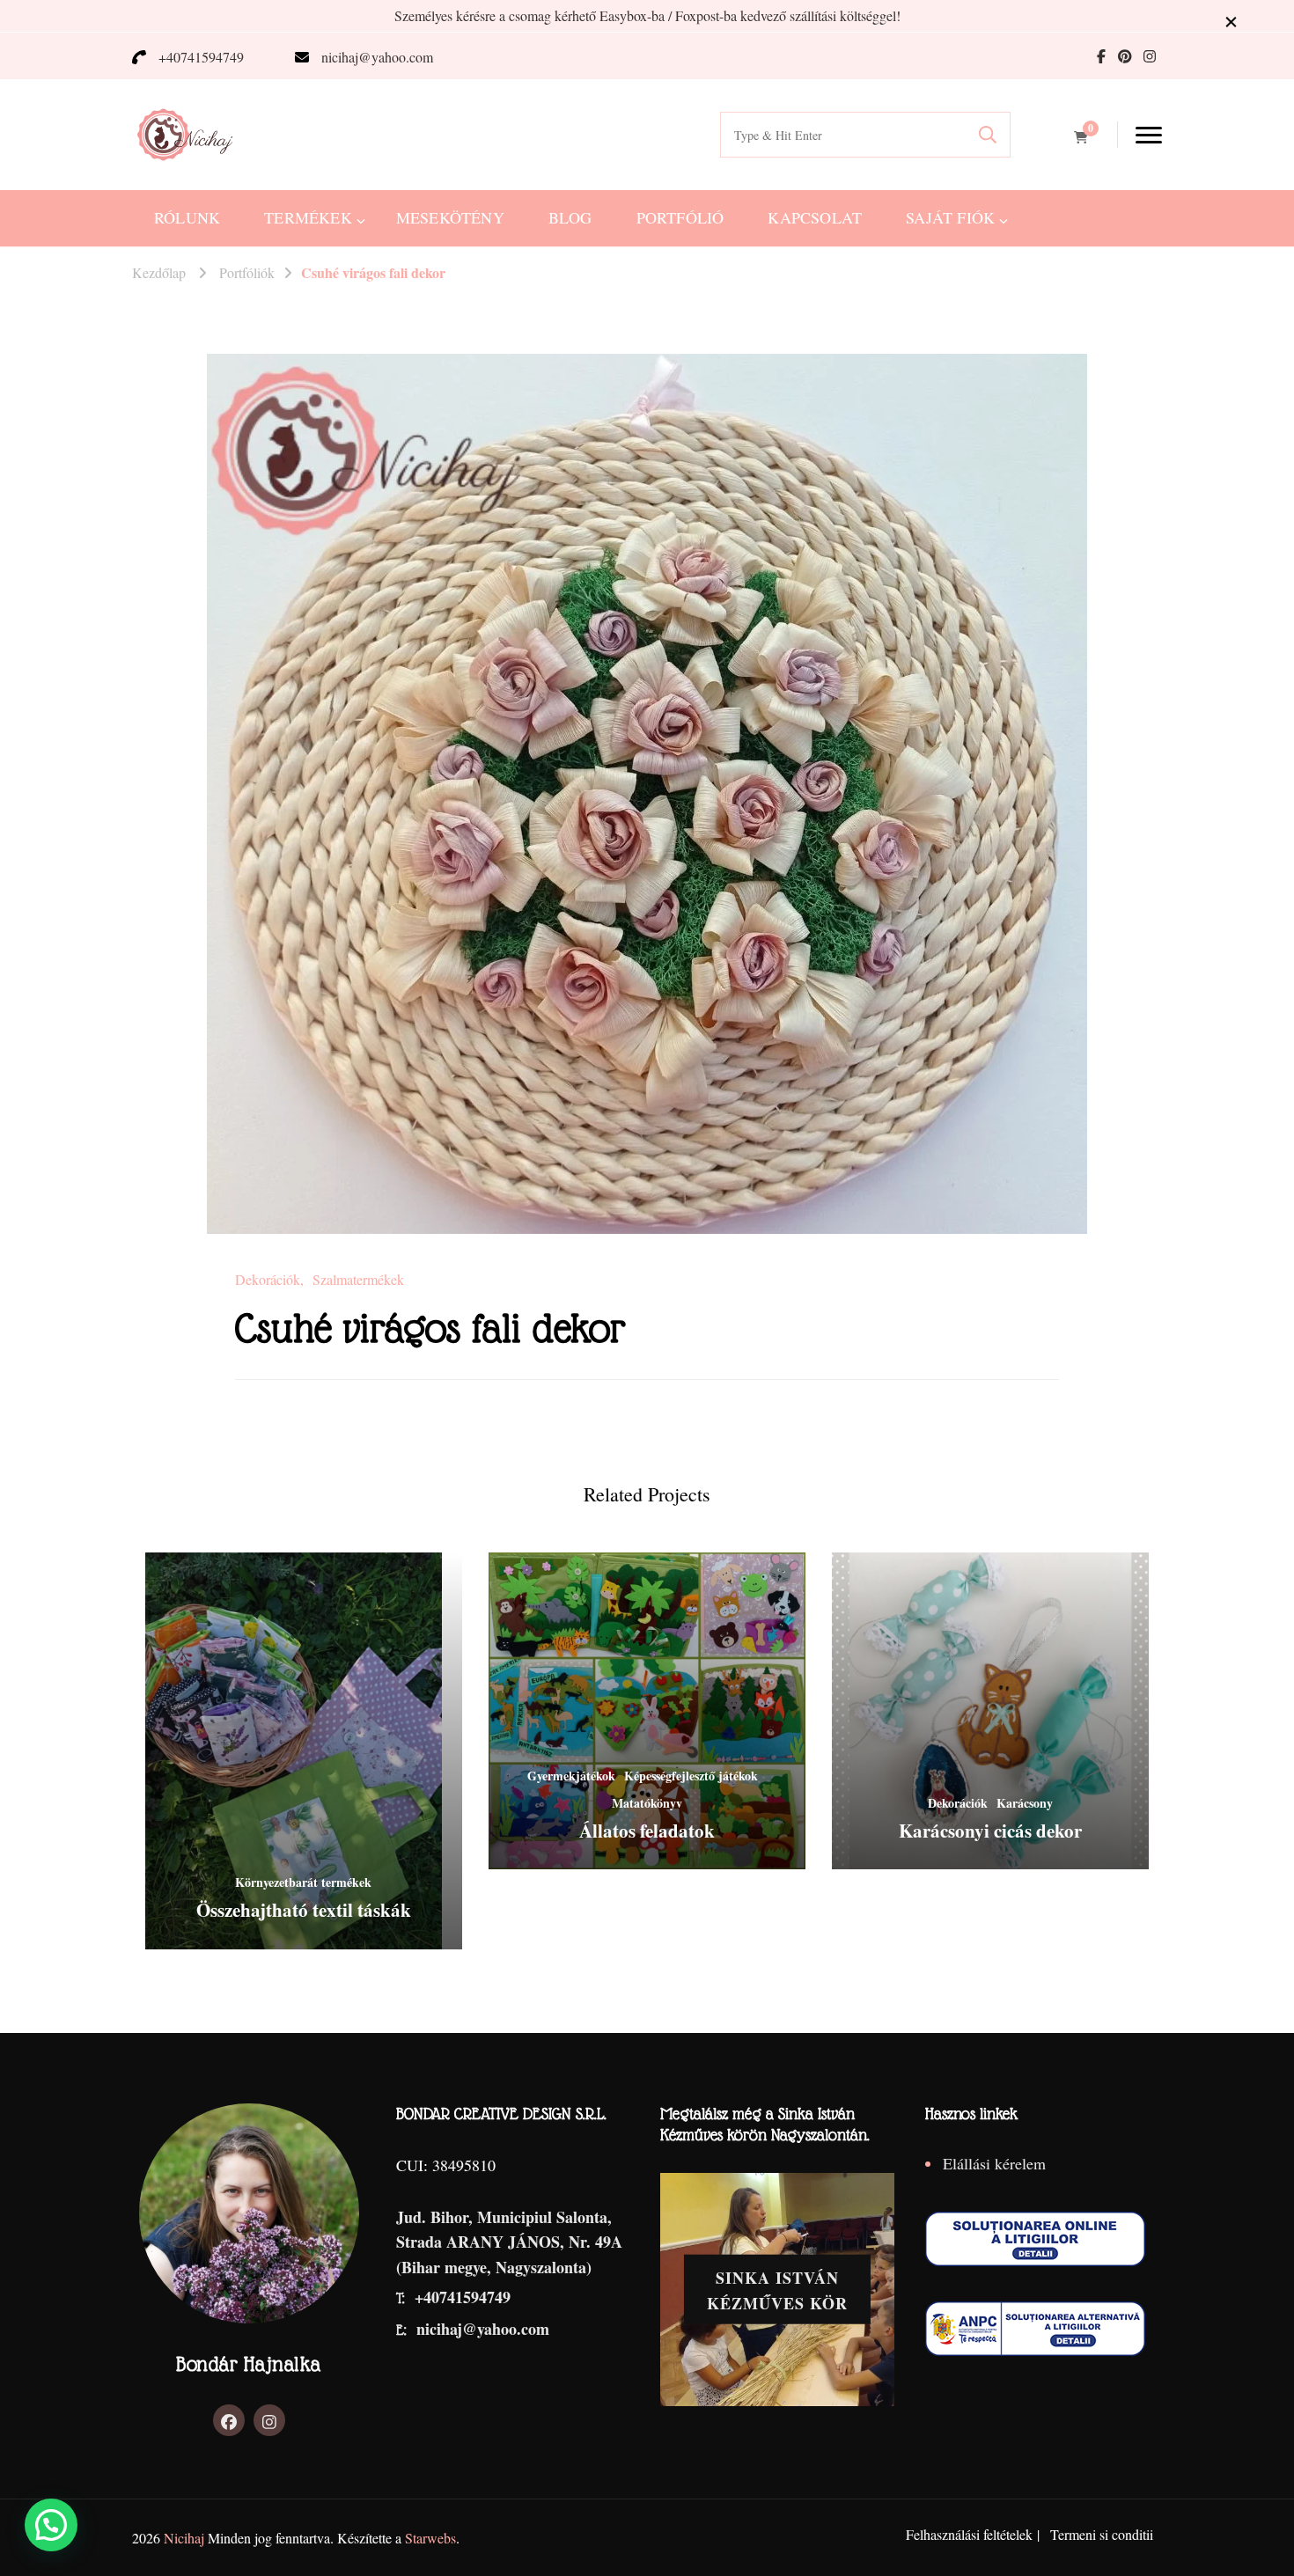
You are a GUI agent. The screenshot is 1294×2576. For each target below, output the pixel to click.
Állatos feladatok (647, 1831)
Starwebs (430, 2538)
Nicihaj (184, 2538)
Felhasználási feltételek (969, 2534)
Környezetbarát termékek (303, 1882)
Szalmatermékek (358, 1280)
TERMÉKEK (308, 217)
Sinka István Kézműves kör (777, 2290)
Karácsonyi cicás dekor (990, 1831)
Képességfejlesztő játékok (691, 1776)
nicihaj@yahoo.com (377, 57)
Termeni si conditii (1102, 2534)
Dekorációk (268, 1280)
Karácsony (1025, 1803)
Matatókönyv (647, 1803)
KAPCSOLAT (815, 217)
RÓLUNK (187, 217)
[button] (51, 2525)
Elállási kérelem (994, 2163)
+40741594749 (201, 57)
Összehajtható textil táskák (304, 1910)
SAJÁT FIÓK (950, 217)
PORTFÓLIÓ (680, 217)
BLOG (570, 217)
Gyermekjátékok (571, 1776)
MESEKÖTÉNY (450, 217)
